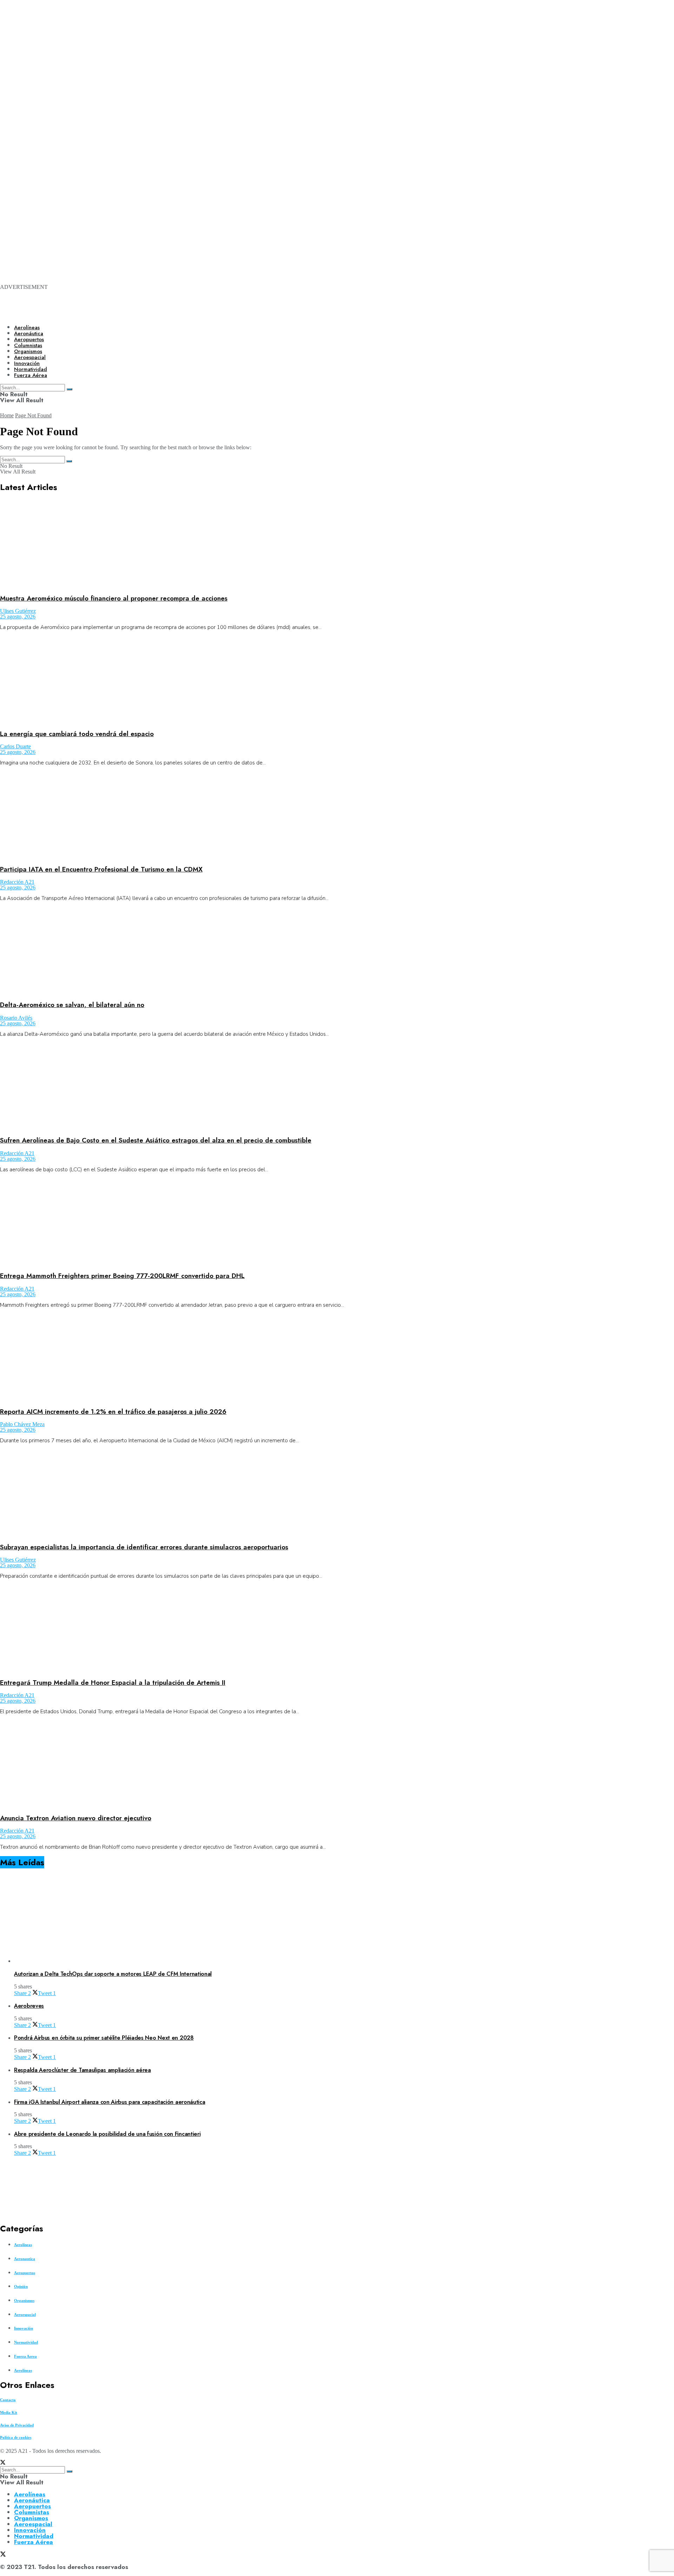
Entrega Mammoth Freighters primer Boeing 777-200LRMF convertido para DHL (122, 1276)
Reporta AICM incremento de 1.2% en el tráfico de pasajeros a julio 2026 (113, 1412)
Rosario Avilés (16, 1018)
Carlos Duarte (15, 746)
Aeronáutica (29, 333)
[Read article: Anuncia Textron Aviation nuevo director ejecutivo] (337, 1764)
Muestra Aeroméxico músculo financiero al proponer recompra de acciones (114, 598)
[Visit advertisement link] (281, 92)
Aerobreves (29, 2006)
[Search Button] (69, 461)
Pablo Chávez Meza (22, 1424)
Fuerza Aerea (25, 2356)
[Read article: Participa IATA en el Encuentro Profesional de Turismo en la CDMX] (337, 815)
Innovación (24, 2328)
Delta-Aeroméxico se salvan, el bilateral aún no (72, 1005)
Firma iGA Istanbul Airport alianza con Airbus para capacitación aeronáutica (110, 2102)
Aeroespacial (25, 2315)
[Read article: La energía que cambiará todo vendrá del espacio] (337, 680)
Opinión (21, 2286)
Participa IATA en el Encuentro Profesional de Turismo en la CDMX (101, 869)
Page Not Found (33, 415)
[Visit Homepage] (241, 313)
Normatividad (26, 2342)
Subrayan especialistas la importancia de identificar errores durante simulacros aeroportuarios (144, 1547)
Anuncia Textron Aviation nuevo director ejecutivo (76, 1818)
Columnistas (32, 2512)
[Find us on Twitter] (3, 2463)
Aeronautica (25, 2259)
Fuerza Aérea (34, 2542)
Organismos (24, 2300)
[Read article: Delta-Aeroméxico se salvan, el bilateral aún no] (337, 951)
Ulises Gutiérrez (18, 611)
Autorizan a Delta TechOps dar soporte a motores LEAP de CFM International (113, 1974)
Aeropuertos (29, 339)
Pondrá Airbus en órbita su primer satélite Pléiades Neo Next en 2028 (104, 2038)
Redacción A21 (17, 882)
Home (7, 415)
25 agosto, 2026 (18, 617)
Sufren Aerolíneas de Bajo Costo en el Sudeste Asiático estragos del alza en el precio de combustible (156, 1140)
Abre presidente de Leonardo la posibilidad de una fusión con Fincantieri (107, 2134)
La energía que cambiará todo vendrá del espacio (77, 734)
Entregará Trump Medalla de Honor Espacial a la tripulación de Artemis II (113, 1683)
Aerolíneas (27, 327)
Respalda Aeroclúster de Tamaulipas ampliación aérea (82, 2070)
